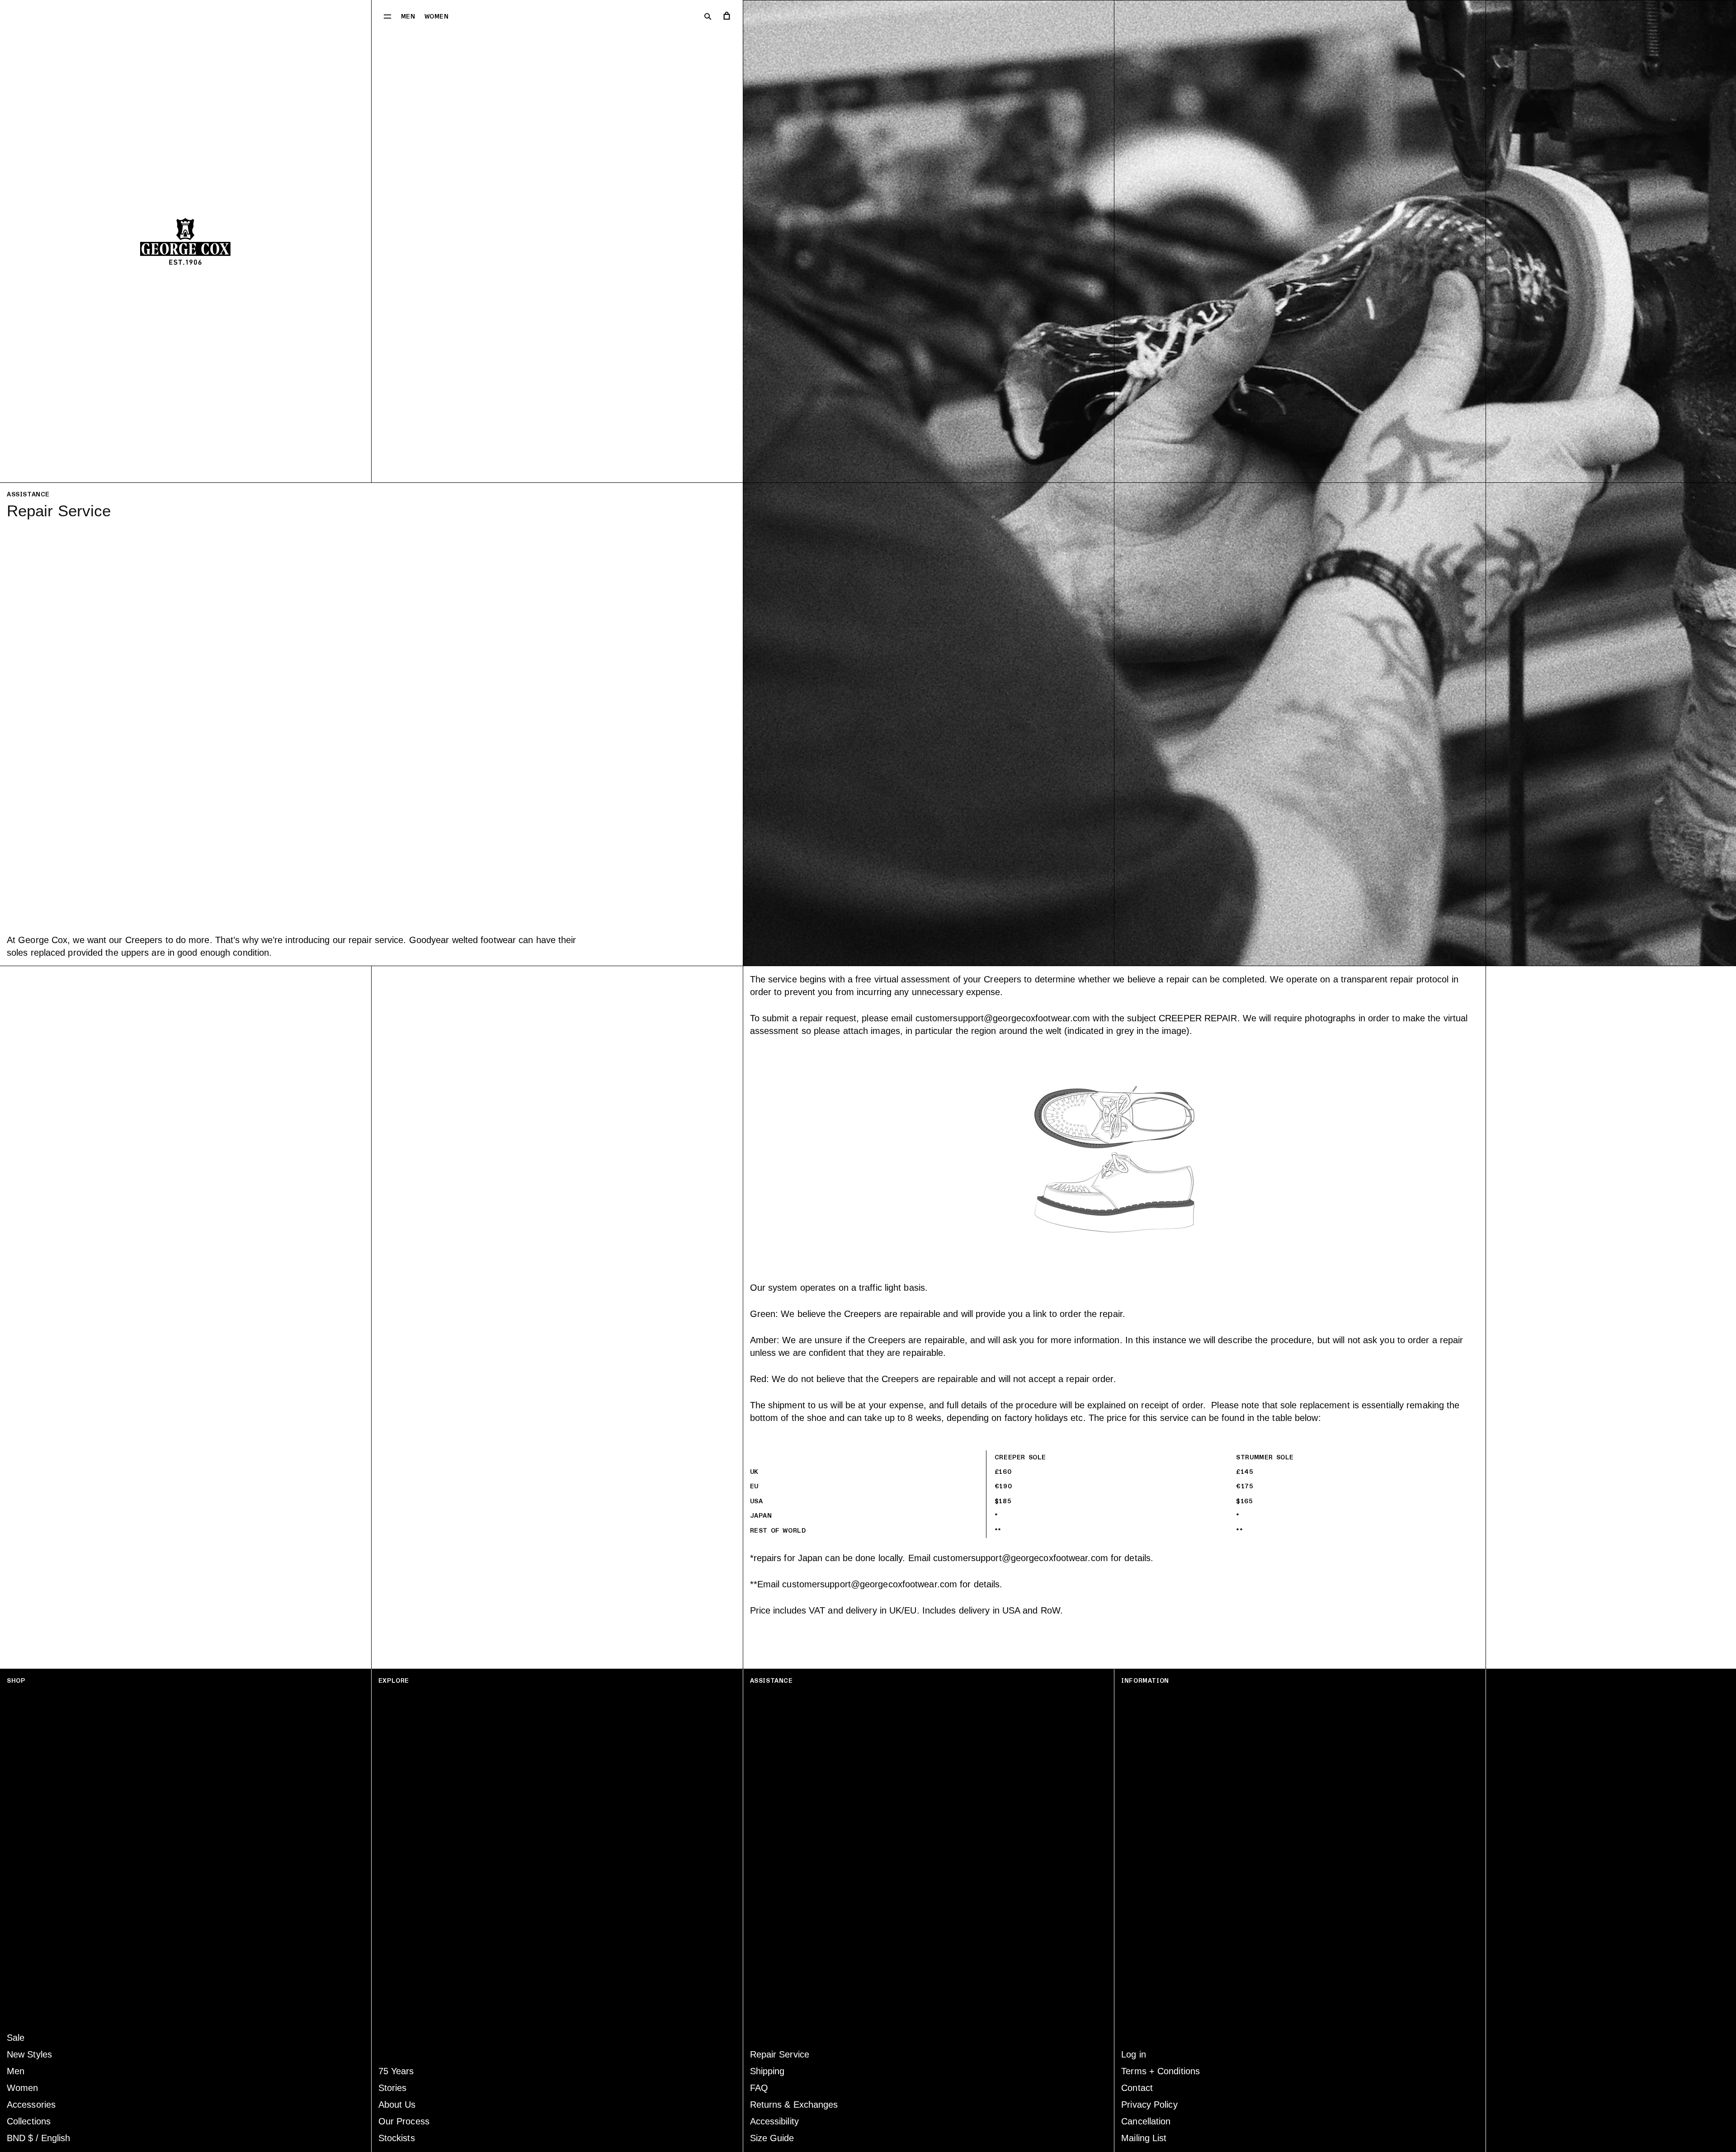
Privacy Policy (1149, 2105)
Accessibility (774, 2121)
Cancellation (1146, 2121)
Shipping (767, 2071)
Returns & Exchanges (794, 2105)
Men (408, 17)
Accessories (31, 2105)
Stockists (397, 2138)
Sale (16, 2038)
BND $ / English (38, 2138)
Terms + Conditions (1160, 2071)
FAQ (759, 2088)
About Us (397, 2105)
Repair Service (780, 2054)
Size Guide (772, 2138)
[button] (387, 16)
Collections (29, 2121)
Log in (1134, 2054)
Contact (1137, 2088)
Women (437, 17)
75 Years (396, 2071)
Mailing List (1144, 2138)
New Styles (29, 2054)
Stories (393, 2088)
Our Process (404, 2121)
